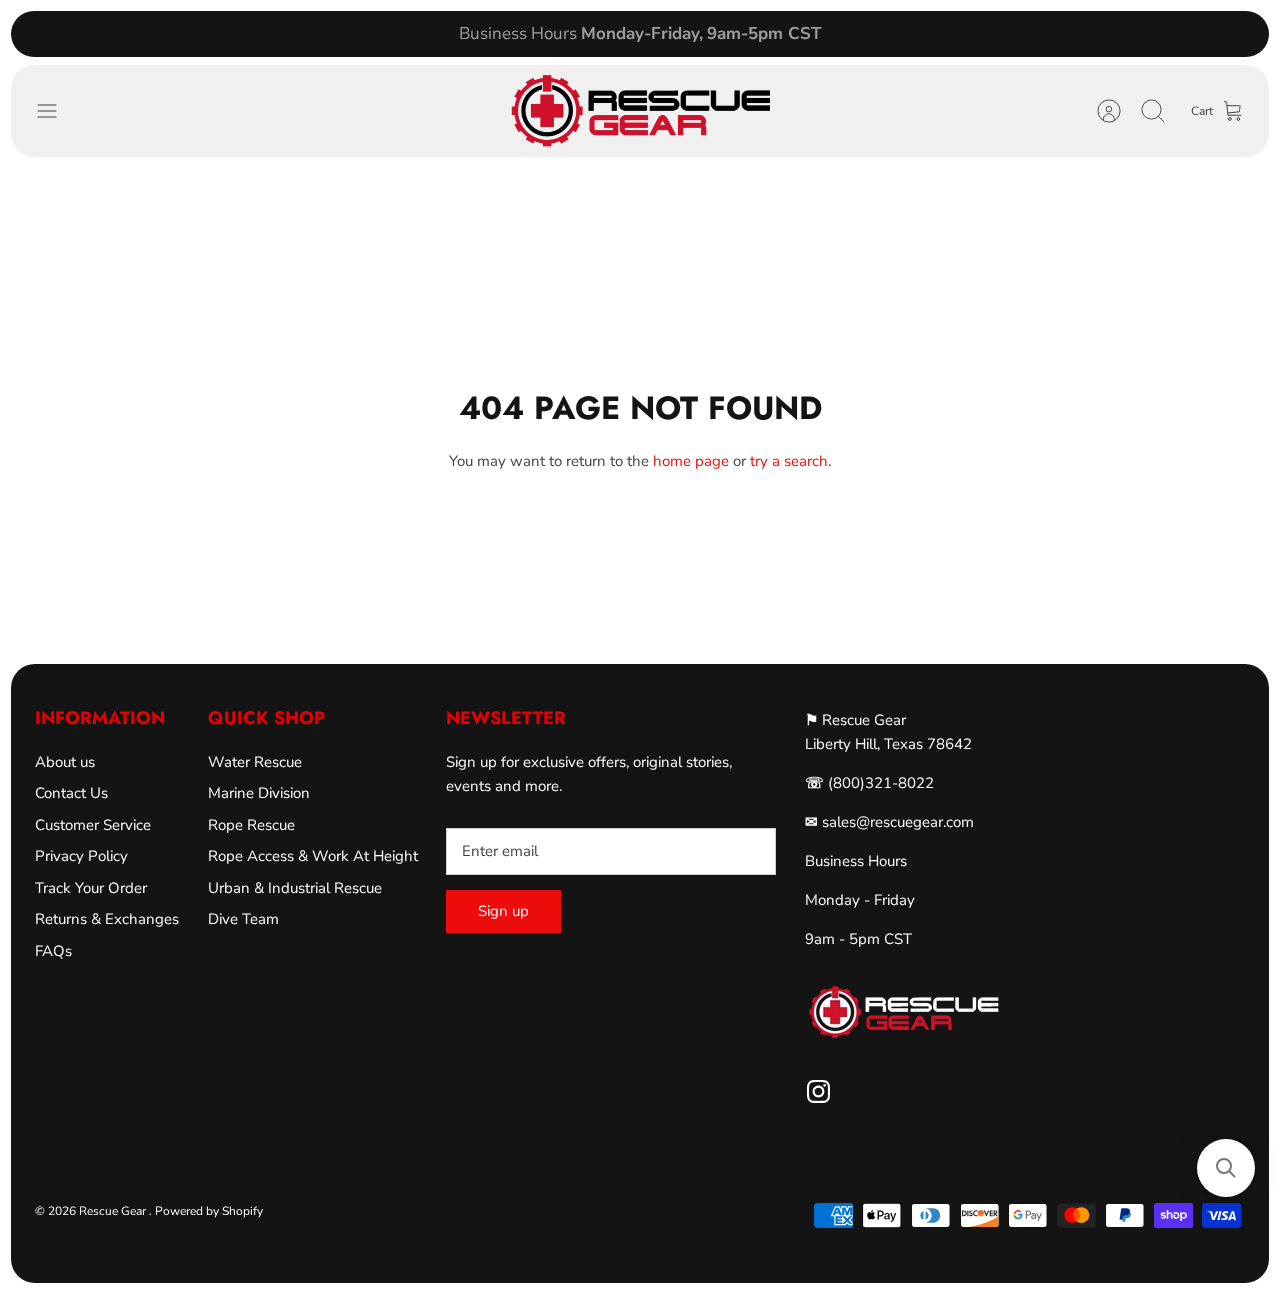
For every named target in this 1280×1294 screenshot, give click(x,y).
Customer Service (93, 825)
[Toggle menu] (57, 111)
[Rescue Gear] (640, 111)
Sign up (503, 911)
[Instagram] (818, 1091)
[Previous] (383, 34)
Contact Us (71, 793)
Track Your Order (91, 888)
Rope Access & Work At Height (313, 856)
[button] (1226, 1168)
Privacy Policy (81, 856)
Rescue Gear (114, 1211)
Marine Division (259, 793)
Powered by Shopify (209, 1211)
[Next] (897, 34)
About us (65, 762)
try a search (789, 461)
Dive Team (243, 919)
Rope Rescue (251, 825)
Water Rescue (255, 762)
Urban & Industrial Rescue (295, 888)
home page (691, 461)
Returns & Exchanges (107, 919)
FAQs (53, 951)
